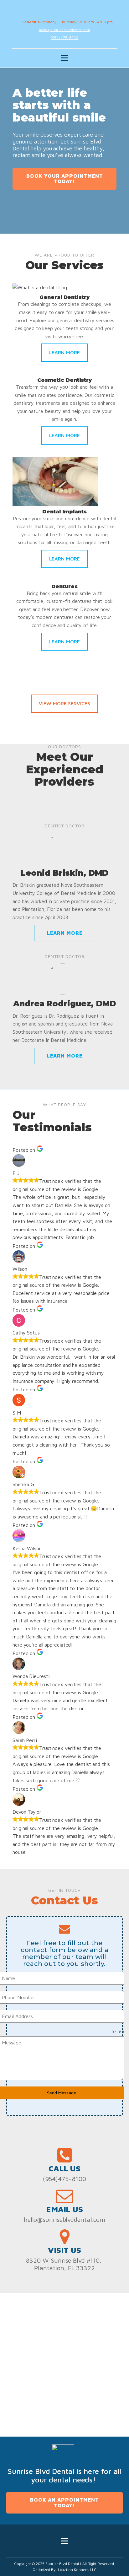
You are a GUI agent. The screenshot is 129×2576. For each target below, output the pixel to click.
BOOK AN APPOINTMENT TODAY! (64, 2503)
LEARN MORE (64, 352)
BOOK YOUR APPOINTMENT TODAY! (65, 179)
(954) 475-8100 (65, 38)
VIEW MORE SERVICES (64, 703)
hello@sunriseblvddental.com (64, 30)
